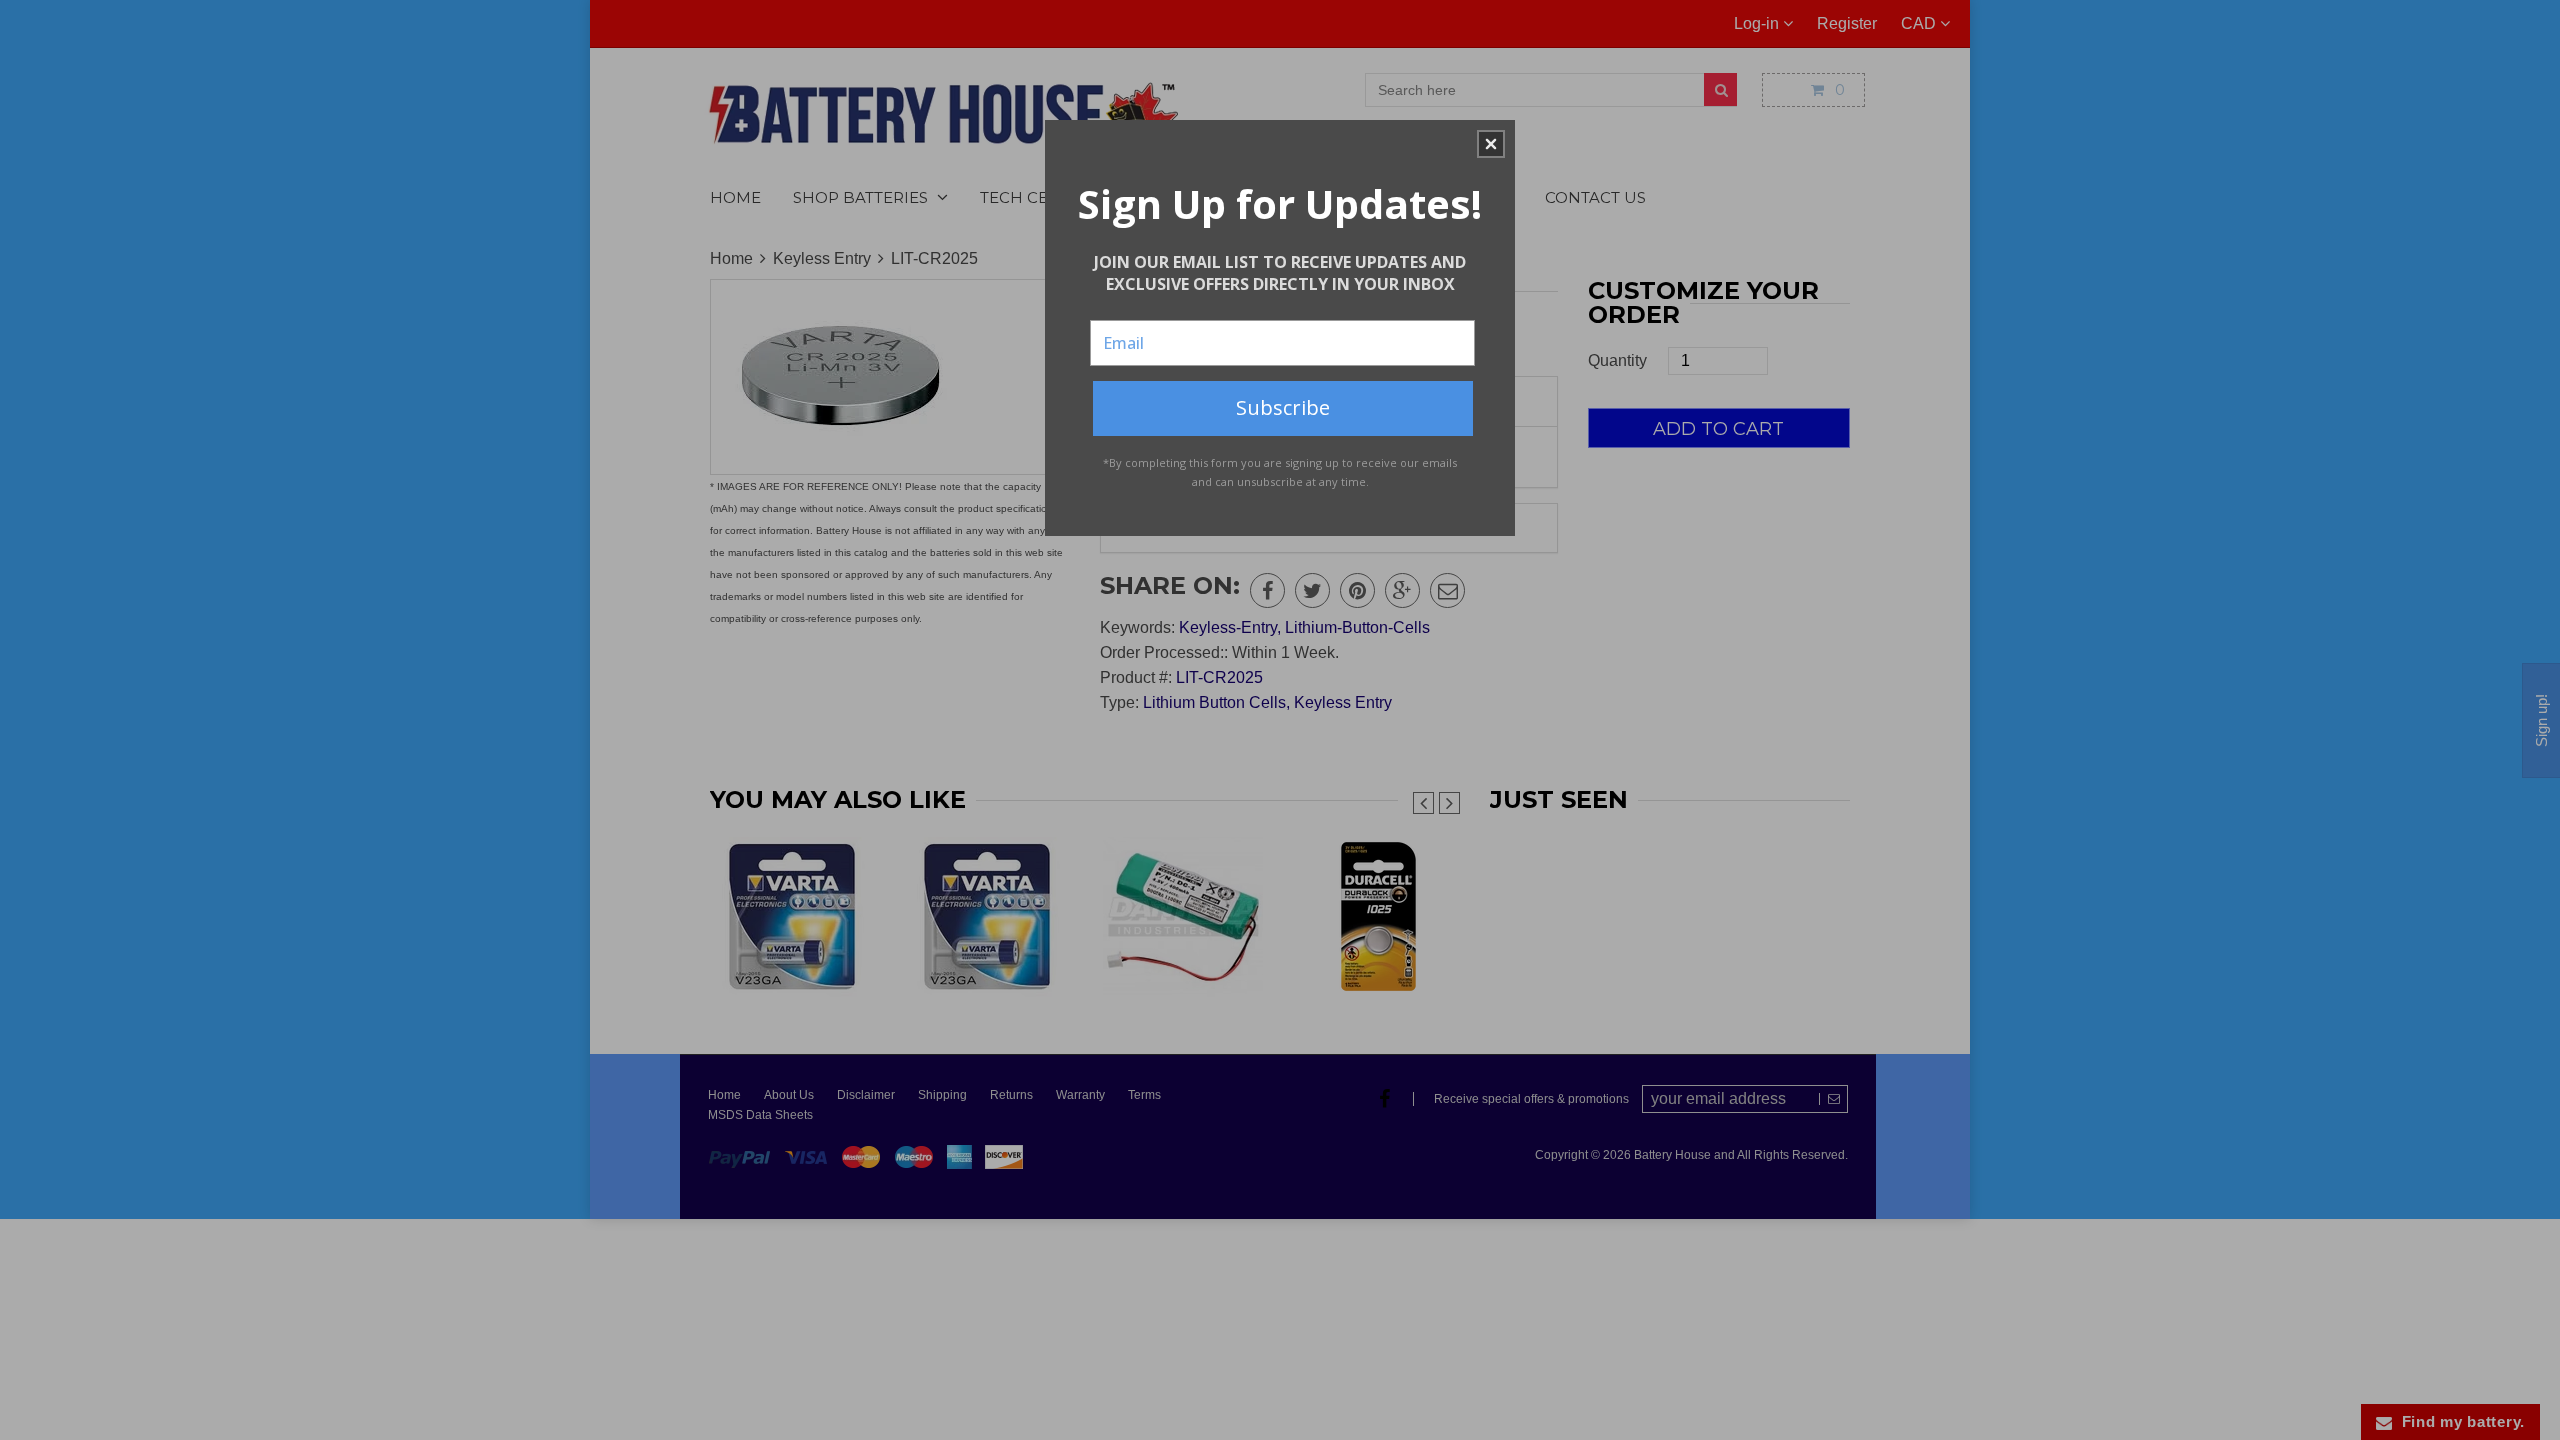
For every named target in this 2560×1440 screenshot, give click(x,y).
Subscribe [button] (1283, 407)
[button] (1491, 144)
